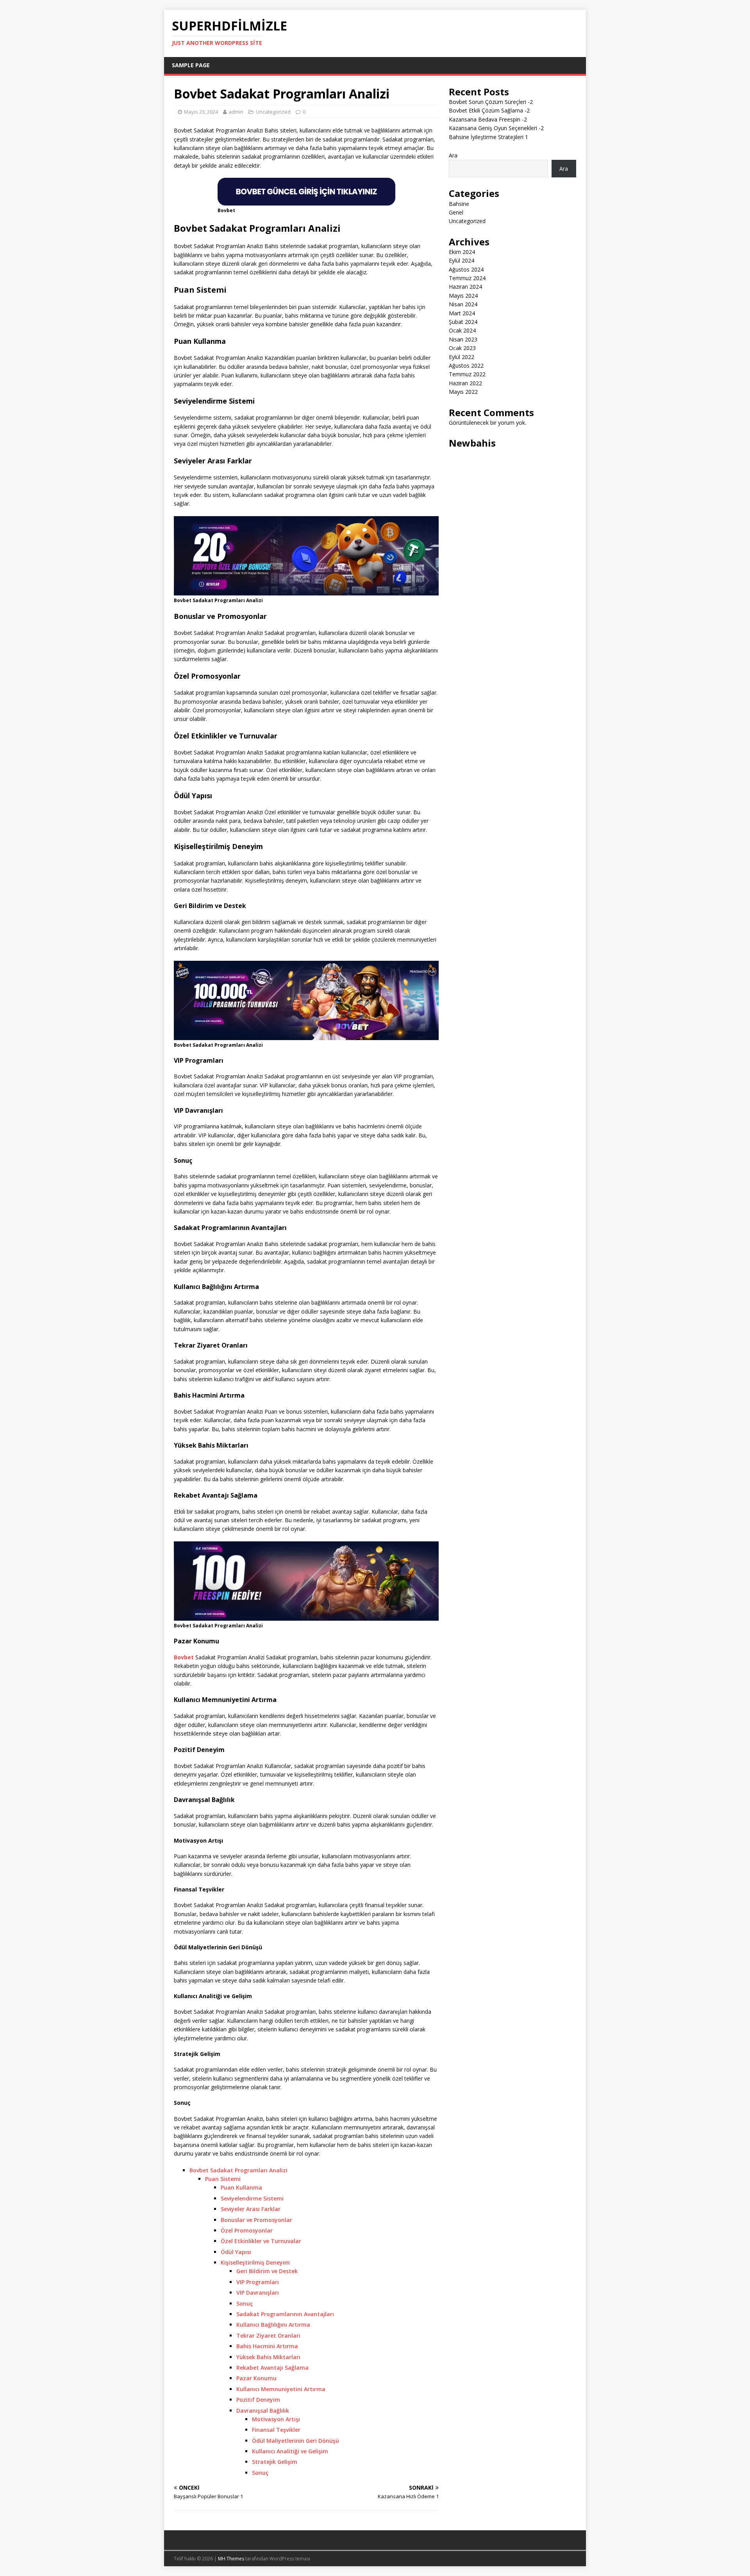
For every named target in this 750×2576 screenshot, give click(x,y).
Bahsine (459, 204)
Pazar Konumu (256, 2378)
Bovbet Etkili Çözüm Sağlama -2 (489, 110)
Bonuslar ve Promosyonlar (256, 2220)
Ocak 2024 (462, 330)
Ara (453, 155)
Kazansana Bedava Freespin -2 (488, 119)
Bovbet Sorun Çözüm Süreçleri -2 (491, 102)
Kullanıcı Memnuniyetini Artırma (281, 2389)
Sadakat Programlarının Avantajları (285, 2314)
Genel (456, 212)
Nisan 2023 (463, 339)
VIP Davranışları (258, 2293)
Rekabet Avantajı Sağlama (272, 2368)
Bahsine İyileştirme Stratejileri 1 (488, 137)
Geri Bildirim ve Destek (267, 2271)
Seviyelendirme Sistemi (252, 2198)
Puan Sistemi (223, 2179)
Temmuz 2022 (467, 374)
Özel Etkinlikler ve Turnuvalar (261, 2241)
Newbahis (472, 443)
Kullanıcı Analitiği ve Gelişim (290, 2451)
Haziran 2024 (465, 287)
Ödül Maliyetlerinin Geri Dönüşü (296, 2441)
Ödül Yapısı (236, 2252)
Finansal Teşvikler (276, 2430)
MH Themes (231, 2559)
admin (236, 112)
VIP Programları (258, 2282)
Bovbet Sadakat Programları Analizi (238, 2170)
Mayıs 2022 (463, 392)
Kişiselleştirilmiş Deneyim (255, 2262)
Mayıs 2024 (463, 296)
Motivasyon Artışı (276, 2419)
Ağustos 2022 (466, 366)
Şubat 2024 (463, 322)
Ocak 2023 (462, 348)
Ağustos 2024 (466, 269)
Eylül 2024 (462, 260)
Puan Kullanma (241, 2187)
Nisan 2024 (463, 304)
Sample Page (191, 65)
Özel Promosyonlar (247, 2230)
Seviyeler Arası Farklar (251, 2209)
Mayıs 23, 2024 (201, 112)
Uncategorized (273, 112)
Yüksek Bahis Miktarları (268, 2357)
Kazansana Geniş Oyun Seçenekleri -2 (496, 128)
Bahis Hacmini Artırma (267, 2346)
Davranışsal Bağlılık (263, 2411)
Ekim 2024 (462, 252)
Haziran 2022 (465, 383)
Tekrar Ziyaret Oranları (268, 2336)
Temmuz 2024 (467, 278)
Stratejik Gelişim (275, 2462)
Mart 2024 (462, 313)
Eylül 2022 (462, 357)
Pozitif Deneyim (258, 2400)
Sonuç (245, 2303)
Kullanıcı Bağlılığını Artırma (273, 2325)
